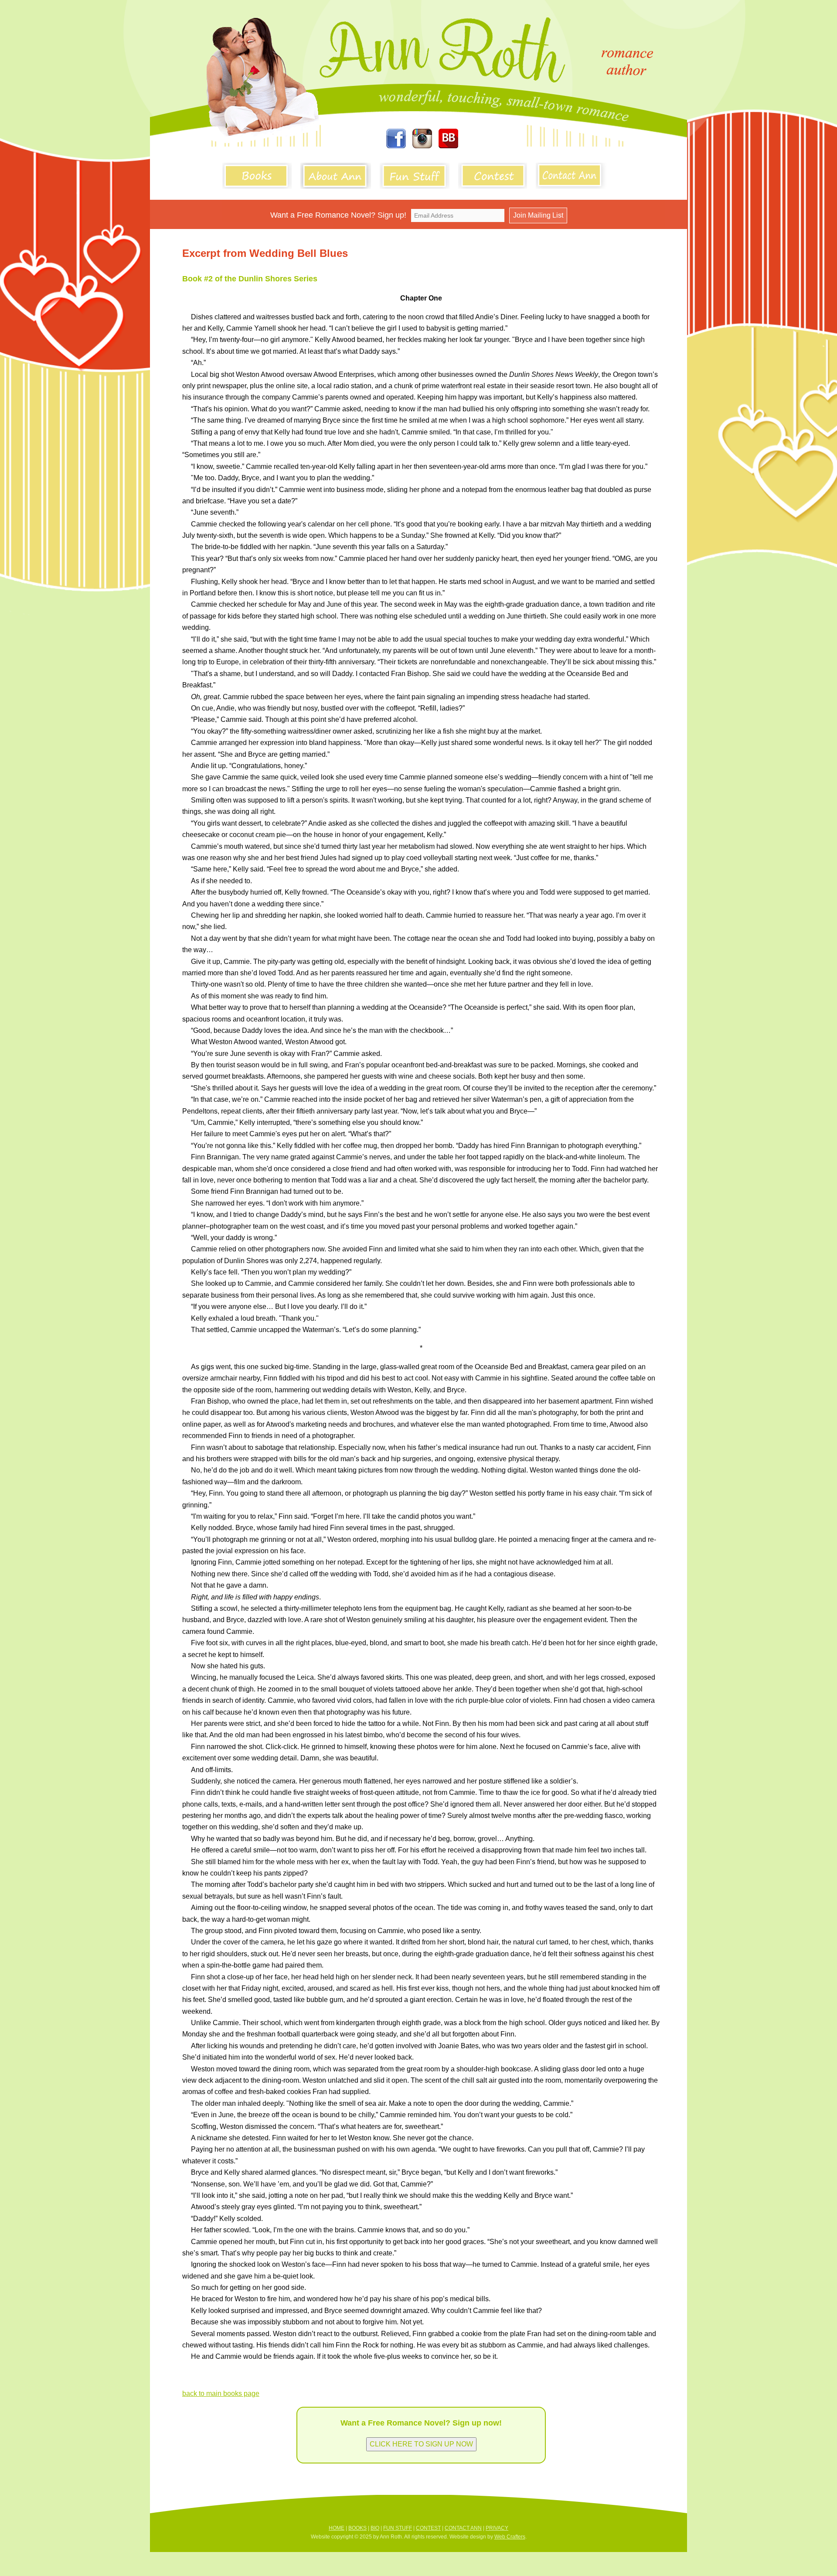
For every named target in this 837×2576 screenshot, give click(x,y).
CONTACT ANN (463, 2528)
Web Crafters (510, 2537)
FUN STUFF (398, 2528)
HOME (337, 2528)
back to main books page (221, 2393)
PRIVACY (497, 2528)
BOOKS (357, 2528)
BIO (375, 2528)
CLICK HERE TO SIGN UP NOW (421, 2444)
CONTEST (428, 2528)
